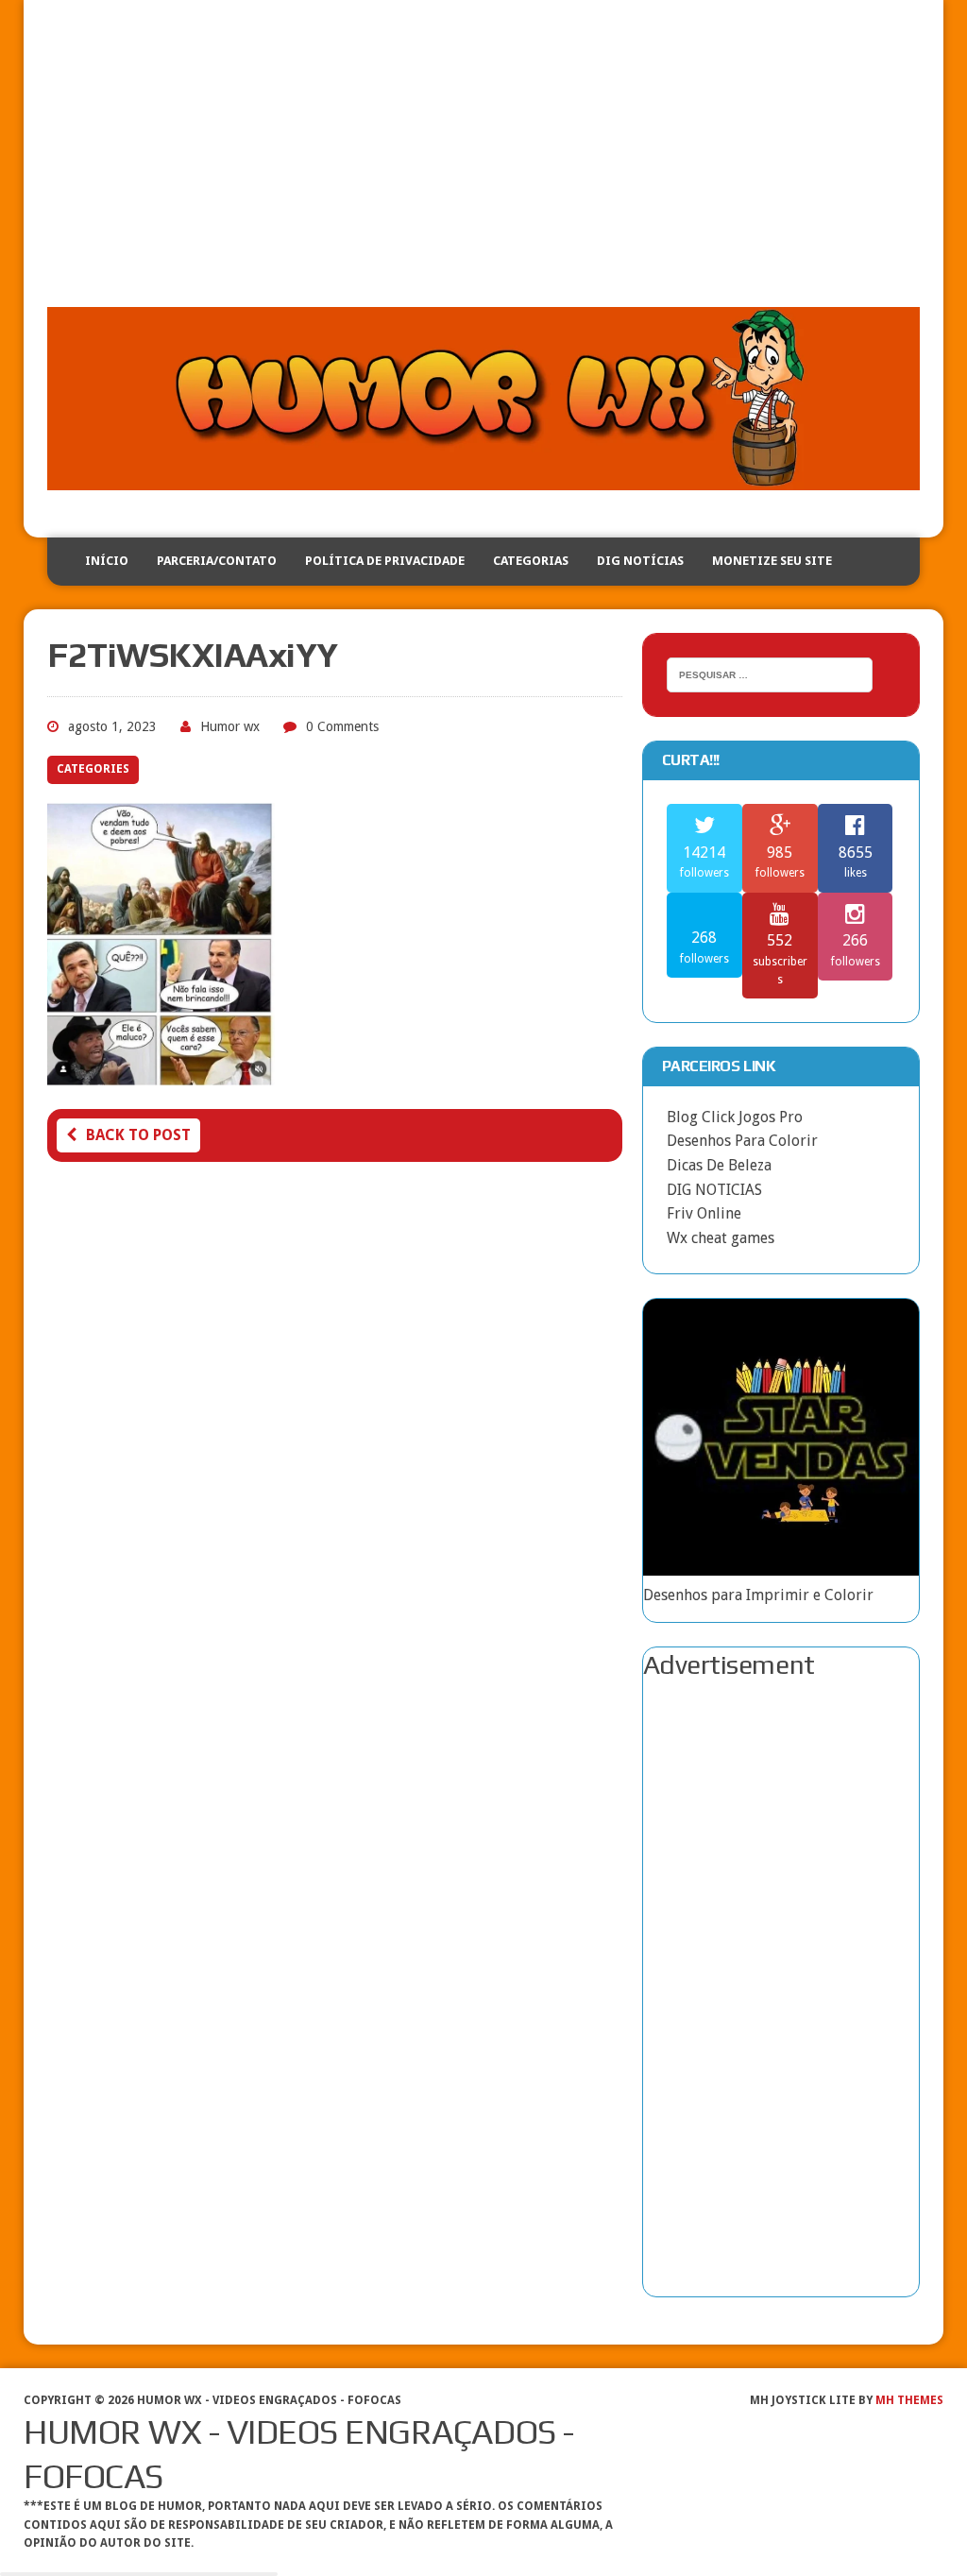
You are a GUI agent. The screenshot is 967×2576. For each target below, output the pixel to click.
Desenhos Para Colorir (742, 1141)
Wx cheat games (721, 1238)
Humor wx (230, 726)
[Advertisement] (483, 165)
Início (107, 561)
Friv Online (704, 1213)
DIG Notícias (640, 561)
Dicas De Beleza (719, 1165)
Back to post (138, 1135)
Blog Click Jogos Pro (735, 1117)
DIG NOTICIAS (714, 1190)
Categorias (531, 561)
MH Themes (909, 2400)
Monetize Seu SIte (772, 561)
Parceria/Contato (217, 561)
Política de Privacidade (385, 561)
